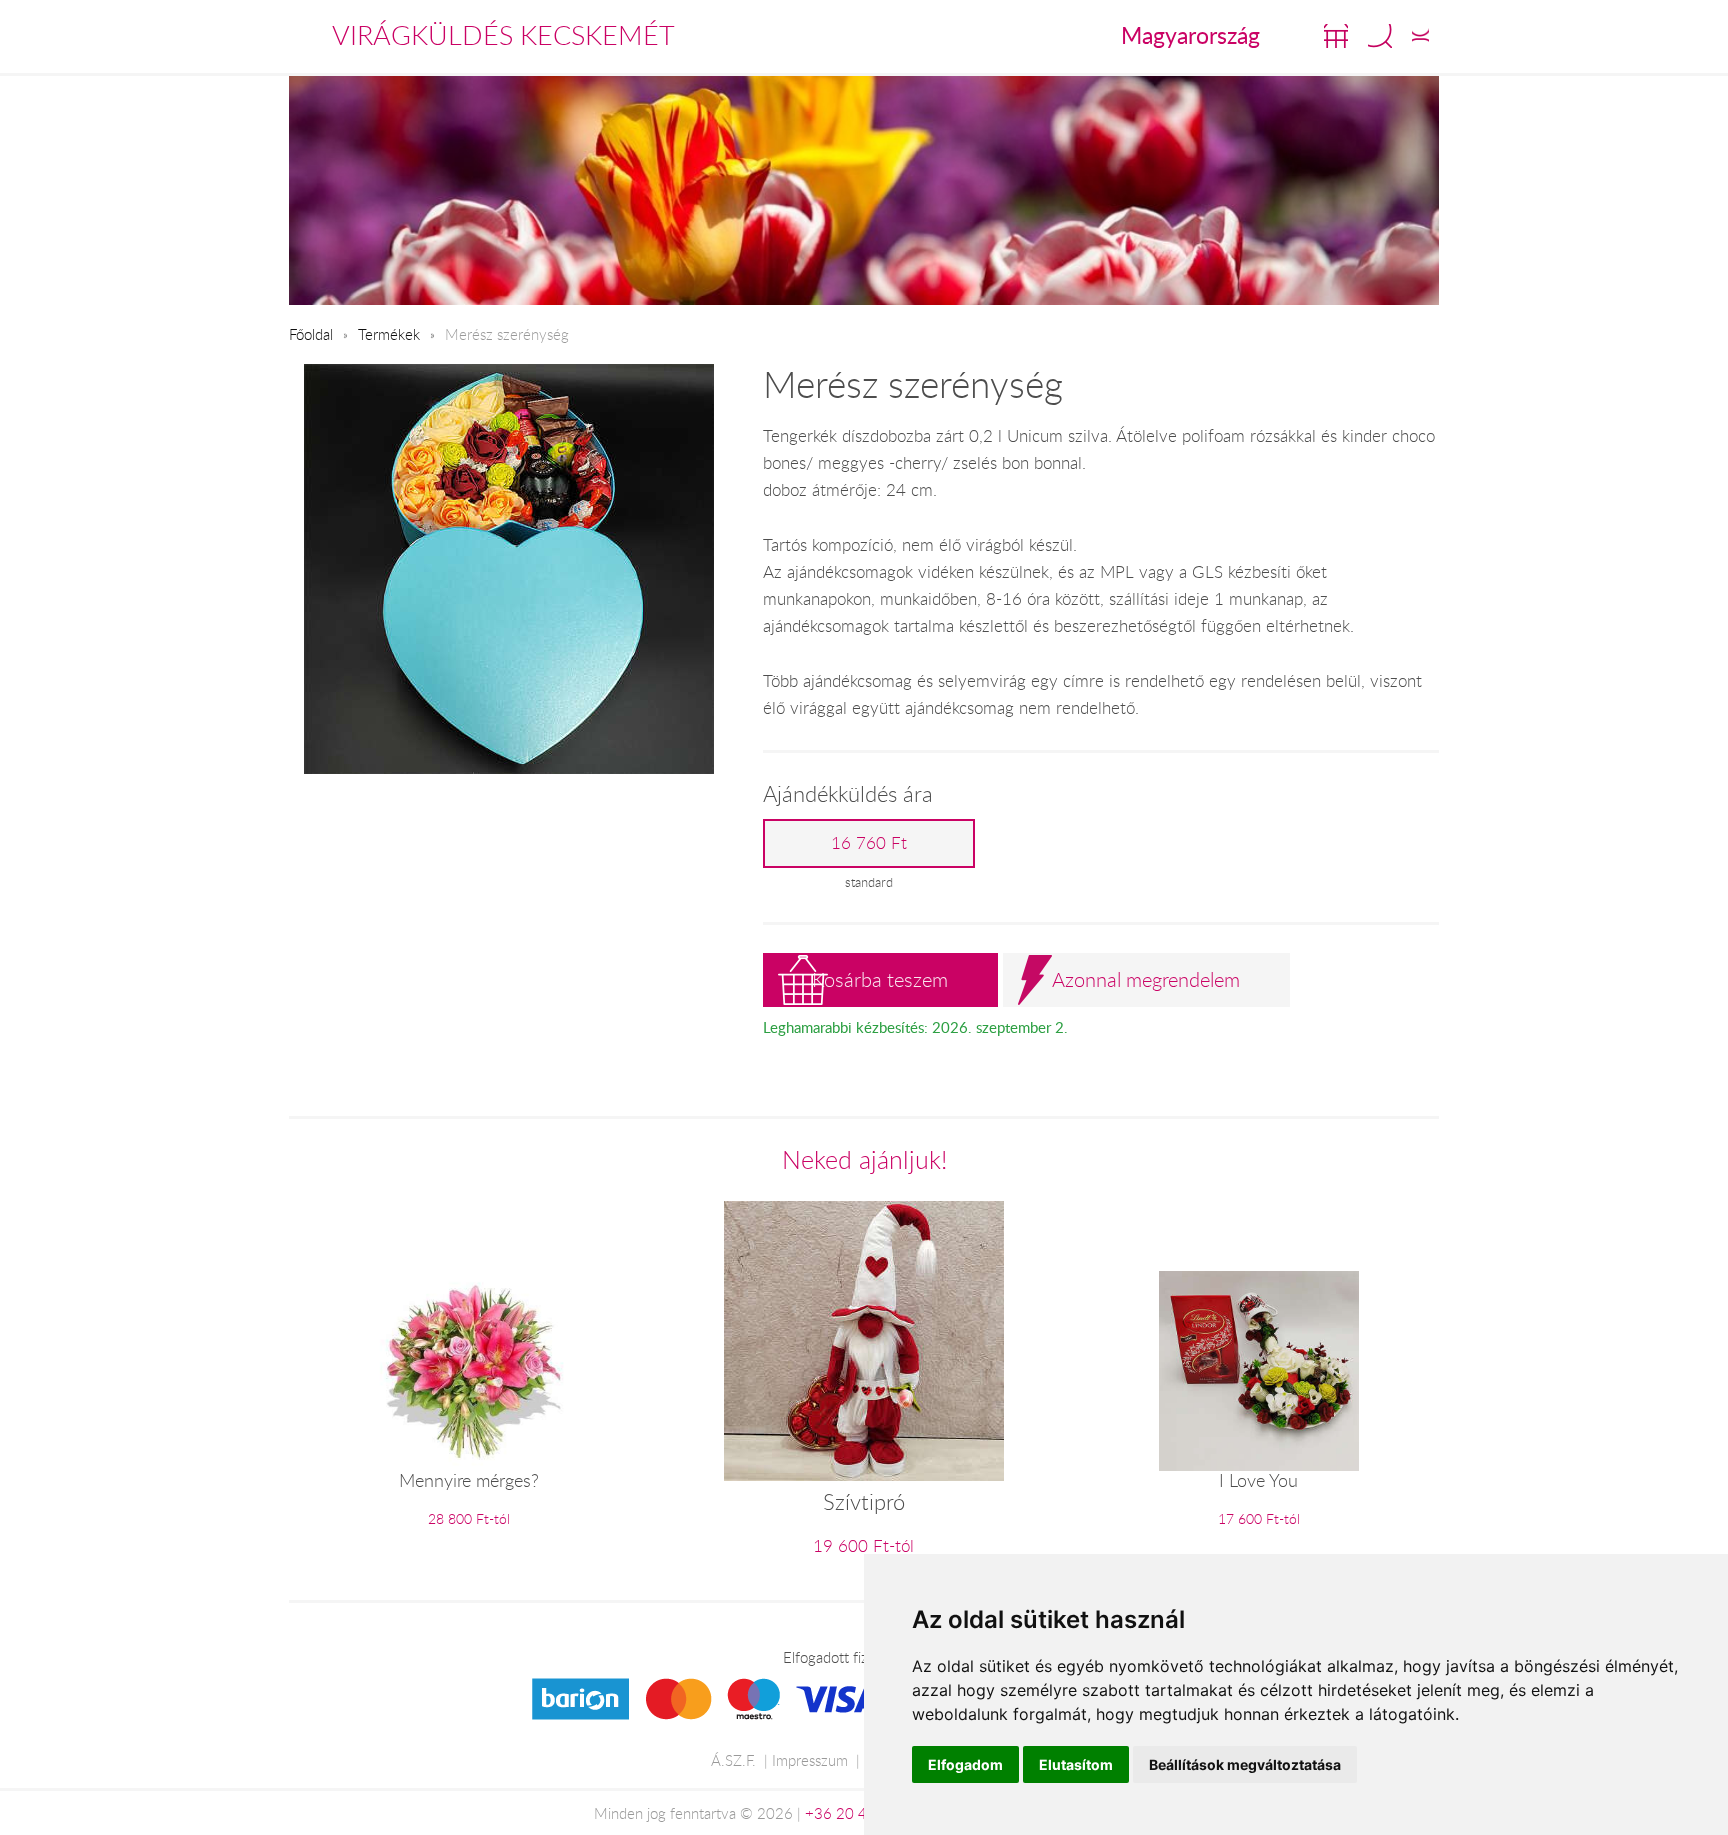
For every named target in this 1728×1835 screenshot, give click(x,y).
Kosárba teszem (880, 979)
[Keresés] (1380, 36)
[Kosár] (1336, 36)
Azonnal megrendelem (1146, 979)
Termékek (389, 334)
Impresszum (810, 1760)
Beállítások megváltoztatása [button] (1245, 1764)
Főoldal (311, 334)
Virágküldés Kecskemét (503, 35)
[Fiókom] (1420, 36)
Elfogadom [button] (965, 1764)
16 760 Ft (869, 843)
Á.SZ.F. (733, 1760)
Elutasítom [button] (1076, 1764)
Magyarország (1190, 35)
